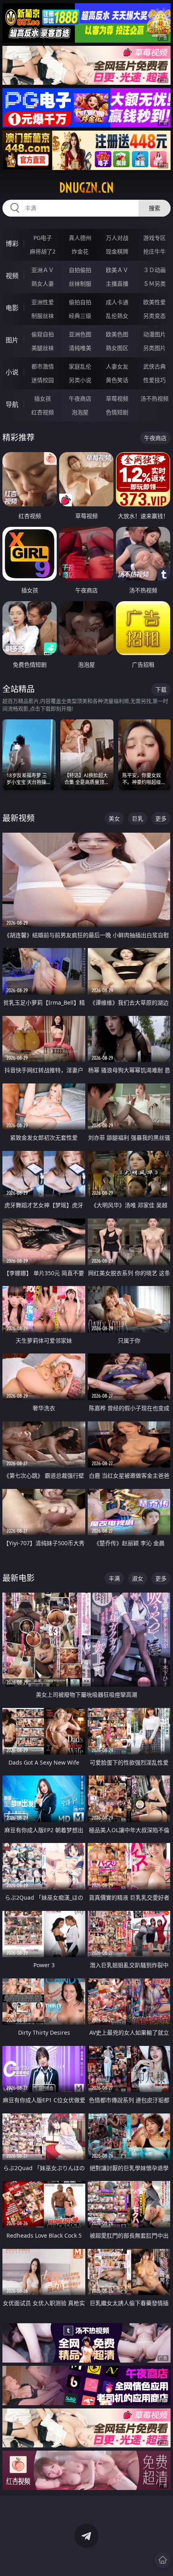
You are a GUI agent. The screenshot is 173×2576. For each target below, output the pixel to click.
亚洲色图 (80, 334)
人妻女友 (117, 366)
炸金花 (80, 251)
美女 (114, 818)
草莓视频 (117, 398)
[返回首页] (163, 2560)
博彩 (12, 244)
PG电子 (43, 238)
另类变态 (154, 316)
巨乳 (138, 818)
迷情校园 (43, 380)
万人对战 (117, 238)
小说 (12, 372)
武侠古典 (154, 366)
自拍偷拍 (80, 270)
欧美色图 (117, 334)
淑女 (138, 1578)
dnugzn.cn (86, 188)
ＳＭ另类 (154, 284)
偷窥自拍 (43, 334)
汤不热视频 (154, 398)
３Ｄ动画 (154, 270)
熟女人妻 (43, 284)
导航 (12, 404)
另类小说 (80, 380)
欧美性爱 (154, 302)
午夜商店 (80, 398)
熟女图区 (117, 348)
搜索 (154, 208)
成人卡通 (117, 302)
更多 (161, 818)
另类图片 (154, 348)
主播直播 (117, 284)
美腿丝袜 (43, 348)
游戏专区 (154, 238)
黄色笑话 (117, 380)
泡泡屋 (80, 412)
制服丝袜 (43, 316)
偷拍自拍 (80, 302)
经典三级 (80, 316)
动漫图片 (154, 334)
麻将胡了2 (43, 251)
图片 (12, 340)
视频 (12, 276)
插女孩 (43, 398)
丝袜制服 (80, 284)
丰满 (114, 1578)
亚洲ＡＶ (43, 270)
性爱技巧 (154, 380)
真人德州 (80, 238)
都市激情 (43, 366)
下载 (161, 689)
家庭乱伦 (80, 366)
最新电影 (19, 1578)
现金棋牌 (117, 251)
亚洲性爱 (43, 302)
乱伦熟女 (117, 316)
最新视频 (19, 818)
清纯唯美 (80, 348)
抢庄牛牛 (154, 251)
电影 (12, 308)
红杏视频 (43, 412)
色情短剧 (117, 412)
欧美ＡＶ (117, 270)
